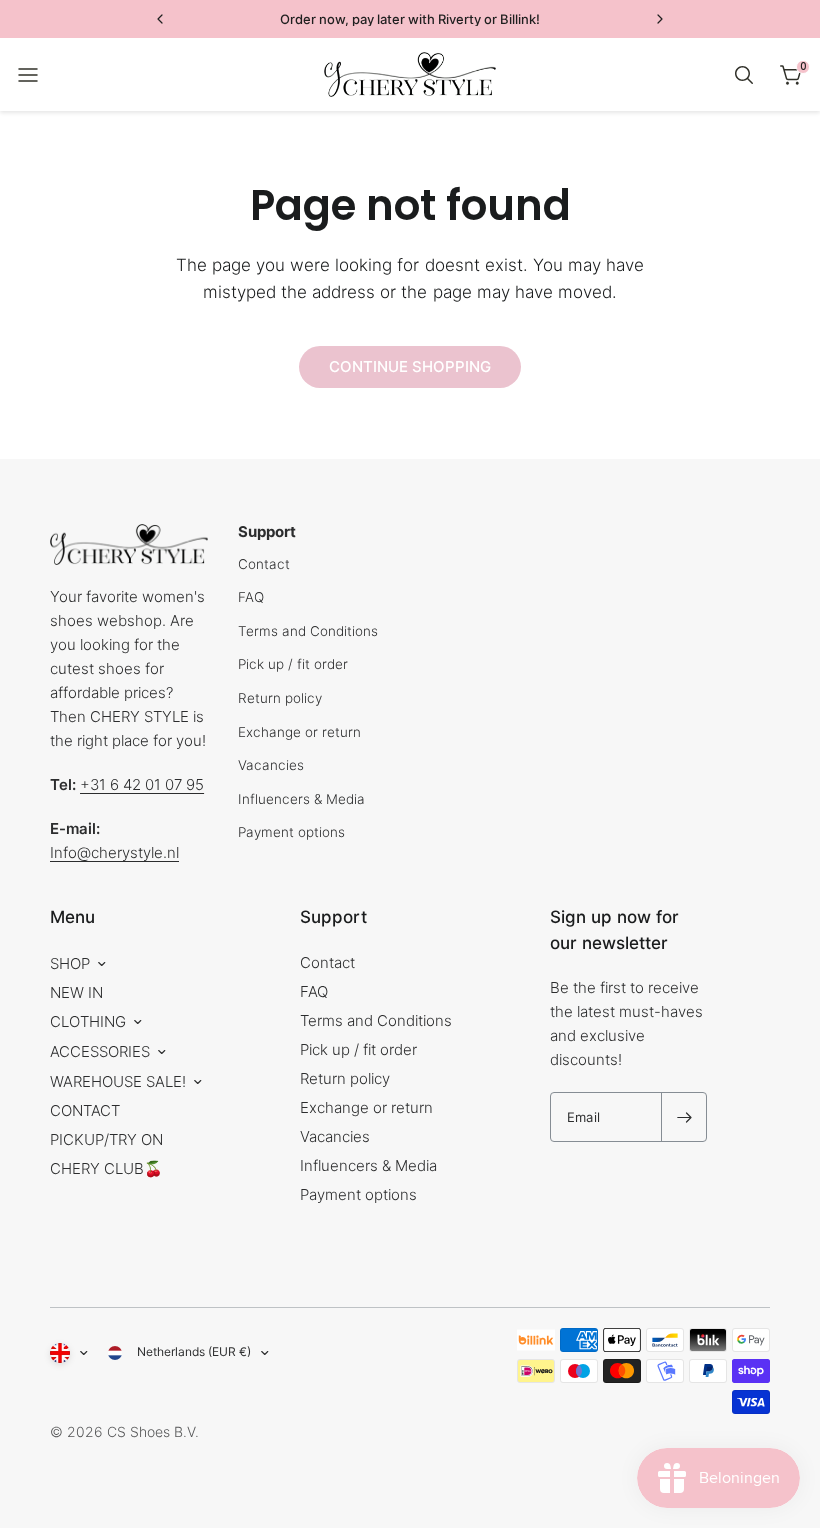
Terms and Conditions (308, 631)
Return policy (280, 698)
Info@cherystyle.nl (114, 852)
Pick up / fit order (293, 664)
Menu (72, 917)
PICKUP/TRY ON (106, 1139)
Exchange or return (299, 732)
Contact (264, 564)
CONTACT (85, 1110)
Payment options (291, 832)
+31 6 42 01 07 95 (142, 784)
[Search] (744, 75)
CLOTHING (88, 1021)
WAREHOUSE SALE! (118, 1081)
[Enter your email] (684, 1117)
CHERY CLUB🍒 (106, 1168)
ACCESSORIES (100, 1051)
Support (333, 917)
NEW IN (76, 992)
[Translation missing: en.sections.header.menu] (28, 75)
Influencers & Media (301, 799)
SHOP (70, 963)
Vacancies (271, 765)
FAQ (251, 597)
